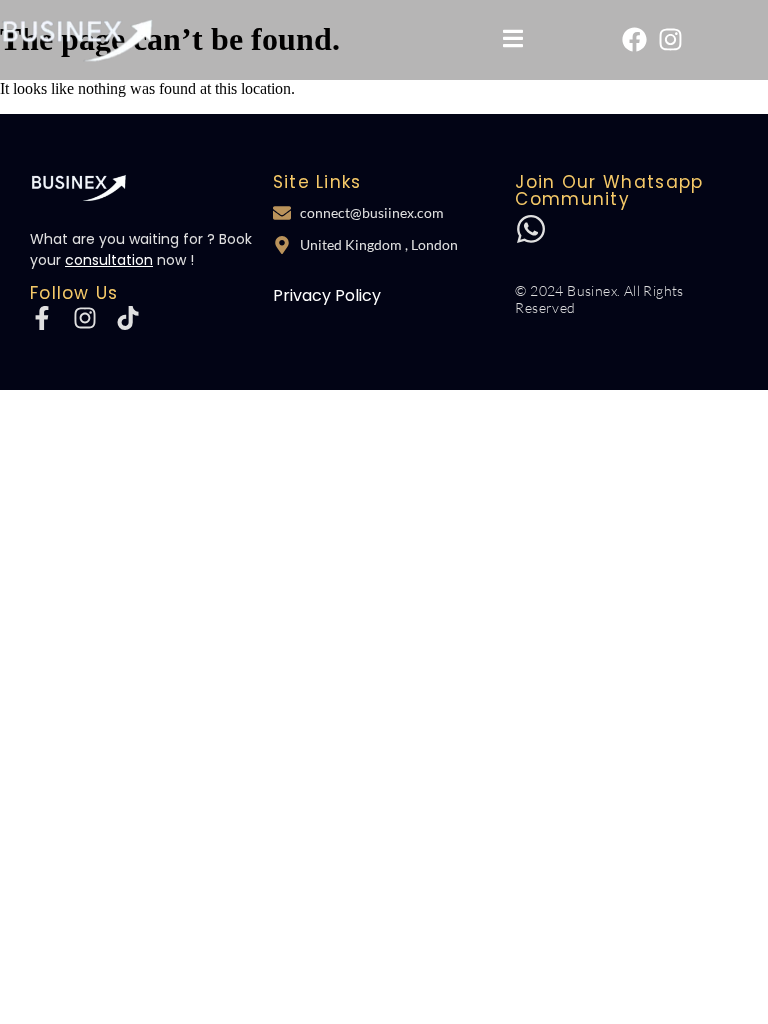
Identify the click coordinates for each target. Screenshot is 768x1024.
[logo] (78, 187)
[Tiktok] (128, 318)
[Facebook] (634, 39)
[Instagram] (670, 39)
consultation (109, 260)
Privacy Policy (327, 295)
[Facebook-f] (42, 318)
